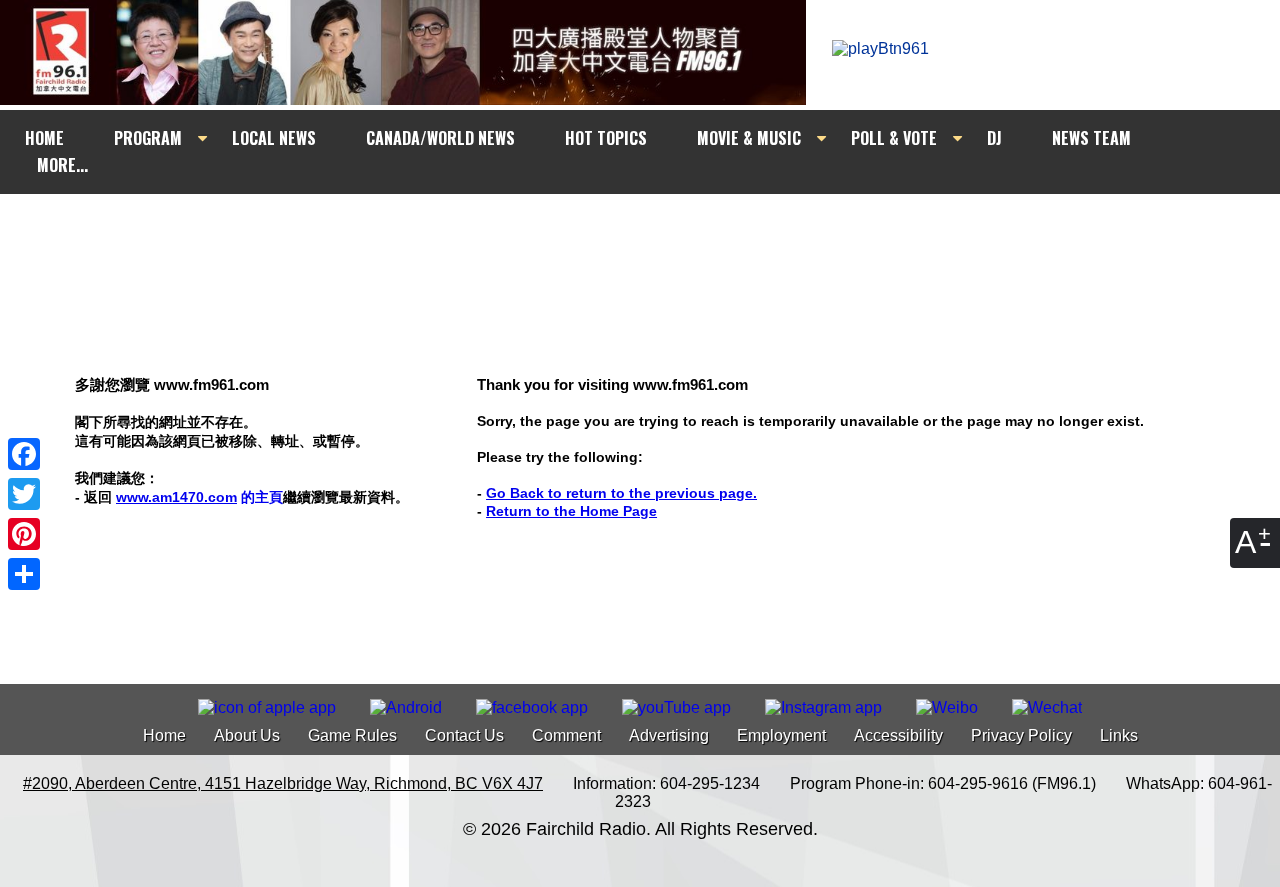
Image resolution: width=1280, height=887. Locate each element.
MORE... (62, 165)
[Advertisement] (658, 232)
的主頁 (199, 497)
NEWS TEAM (1091, 138)
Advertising (669, 735)
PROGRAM (148, 138)
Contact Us (464, 735)
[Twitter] (24, 494)
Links (1119, 735)
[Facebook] (24, 454)
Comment (566, 735)
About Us (247, 735)
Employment (781, 735)
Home (164, 735)
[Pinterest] (24, 534)
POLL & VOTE (894, 138)
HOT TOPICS (606, 138)
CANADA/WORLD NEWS (440, 138)
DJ (994, 138)
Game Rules (352, 735)
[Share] (24, 574)
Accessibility (898, 735)
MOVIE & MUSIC (749, 138)
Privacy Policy (1021, 735)
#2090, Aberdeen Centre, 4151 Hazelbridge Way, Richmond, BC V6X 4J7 (283, 783)
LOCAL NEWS (274, 138)
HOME (44, 138)
